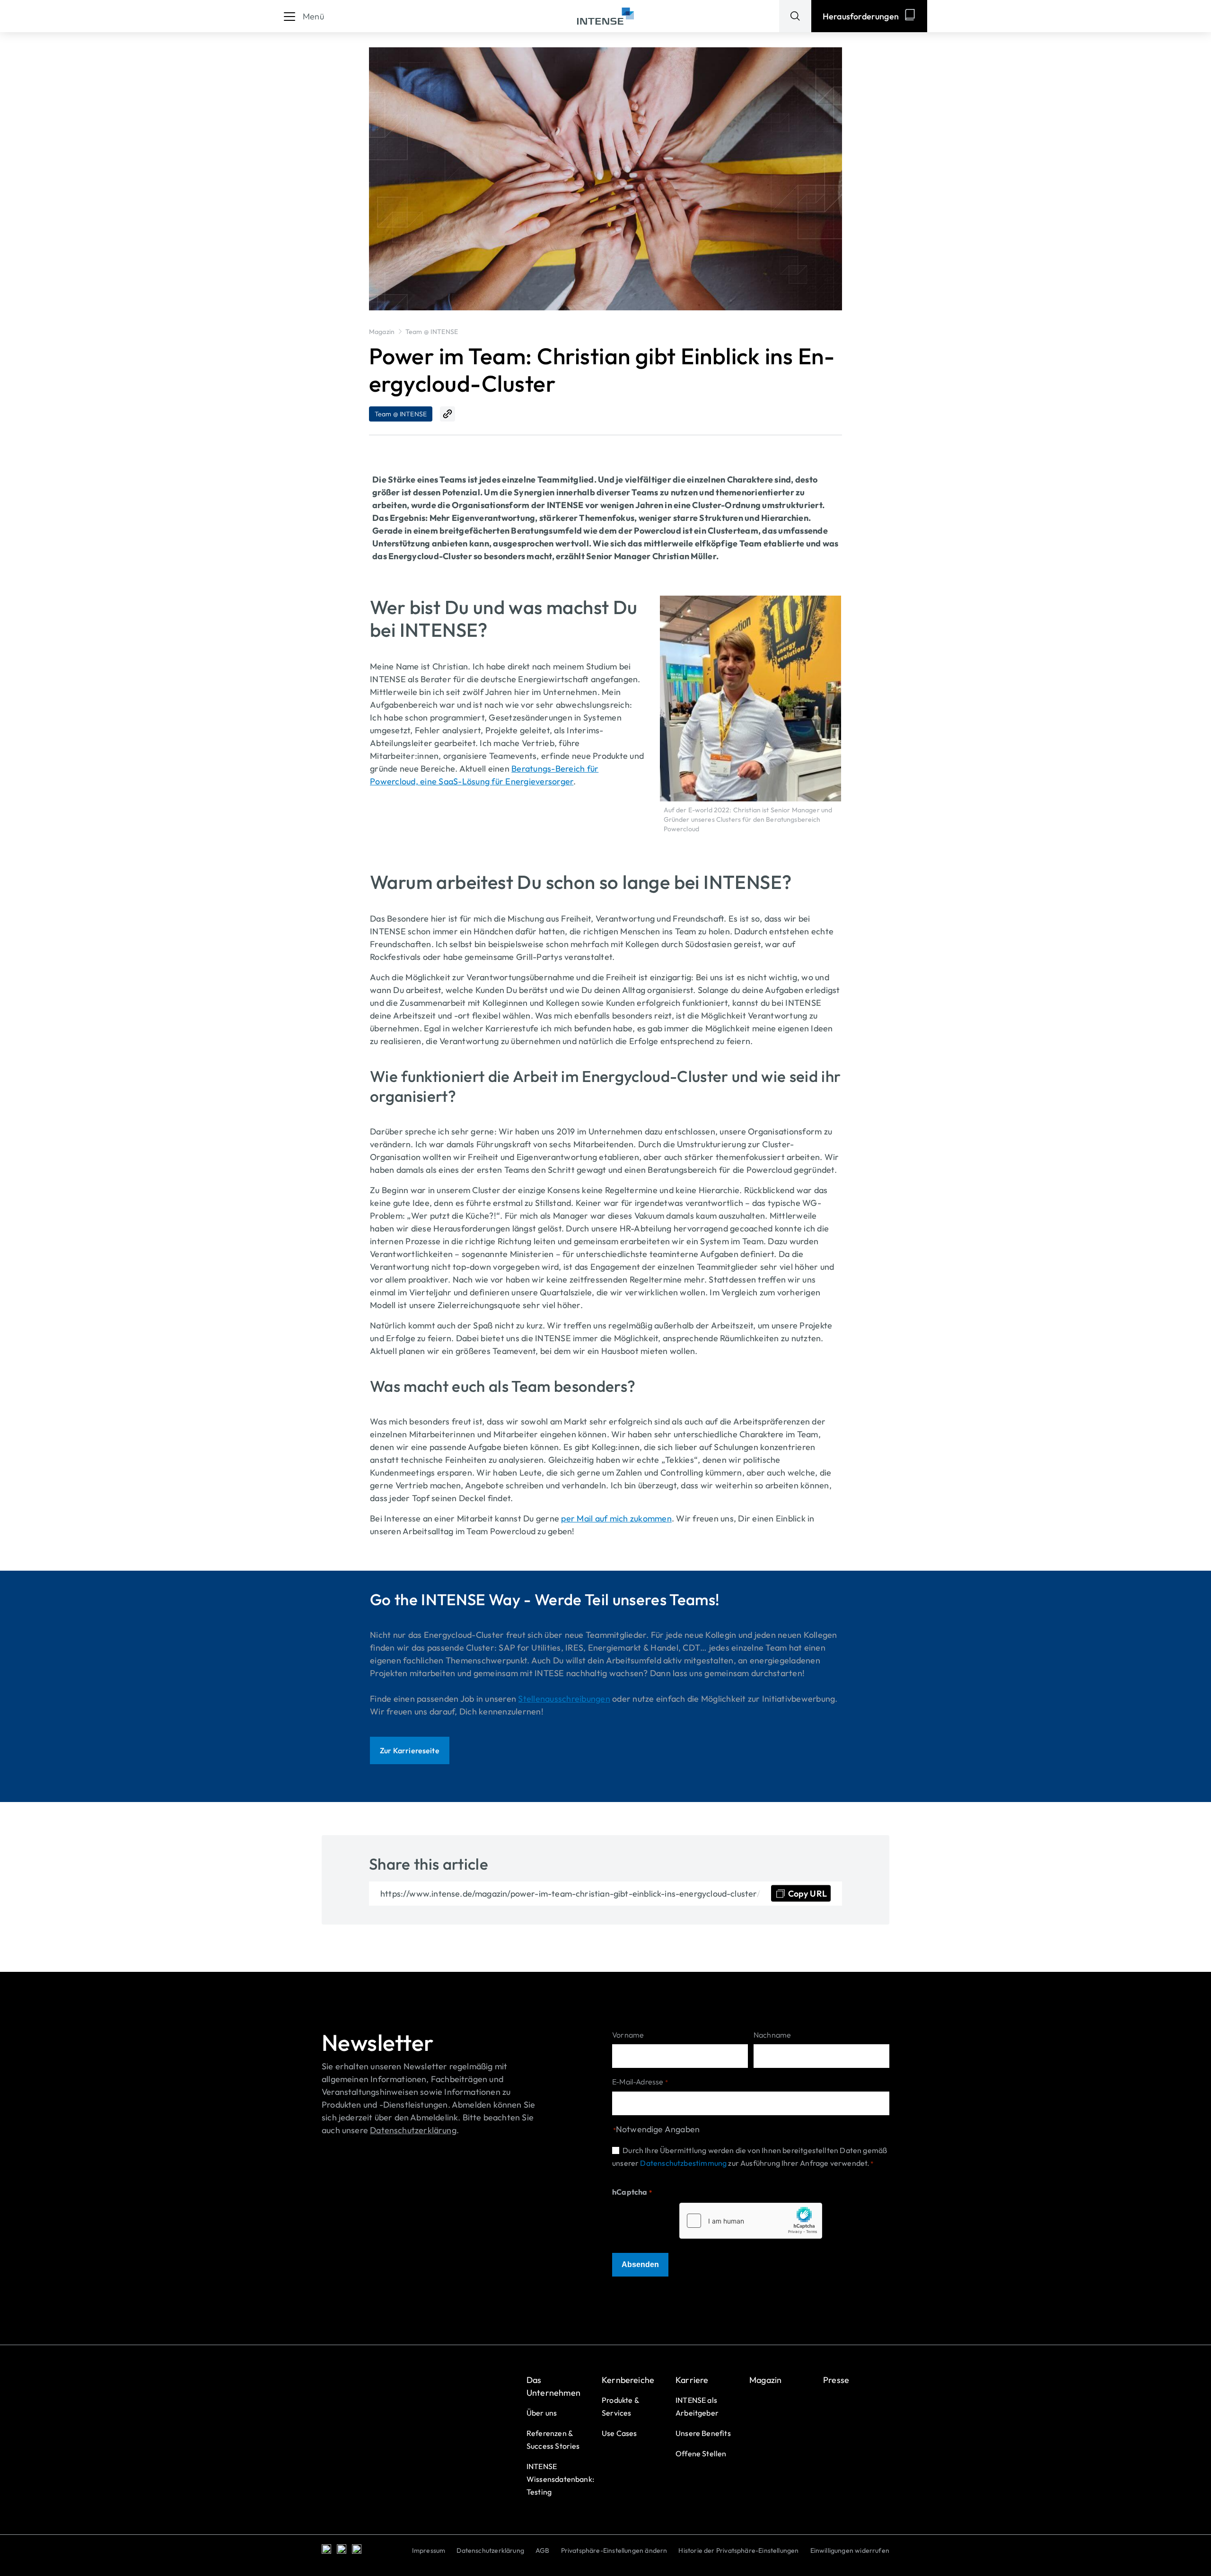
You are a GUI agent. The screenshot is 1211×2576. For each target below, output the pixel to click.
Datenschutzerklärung (490, 2550)
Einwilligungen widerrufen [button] (850, 2550)
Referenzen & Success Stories (553, 2440)
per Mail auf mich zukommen (616, 1518)
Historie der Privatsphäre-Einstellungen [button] (738, 2550)
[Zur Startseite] (605, 16)
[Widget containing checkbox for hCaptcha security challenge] (751, 2221)
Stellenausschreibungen (564, 1699)
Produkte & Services (620, 2406)
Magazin (382, 332)
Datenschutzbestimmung (683, 2163)
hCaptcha (632, 2192)
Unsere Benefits (703, 2433)
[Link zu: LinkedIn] (326, 2549)
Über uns (542, 2413)
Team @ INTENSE (432, 332)
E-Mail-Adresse (640, 2082)
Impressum (429, 2550)
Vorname (628, 2035)
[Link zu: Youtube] (357, 2549)
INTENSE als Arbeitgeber (697, 2406)
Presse (836, 2380)
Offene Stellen (701, 2453)
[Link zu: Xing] (342, 2549)
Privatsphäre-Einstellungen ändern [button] (614, 2550)
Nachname (772, 2035)
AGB (543, 2550)
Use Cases (619, 2433)
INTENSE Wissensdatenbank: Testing (560, 2479)
